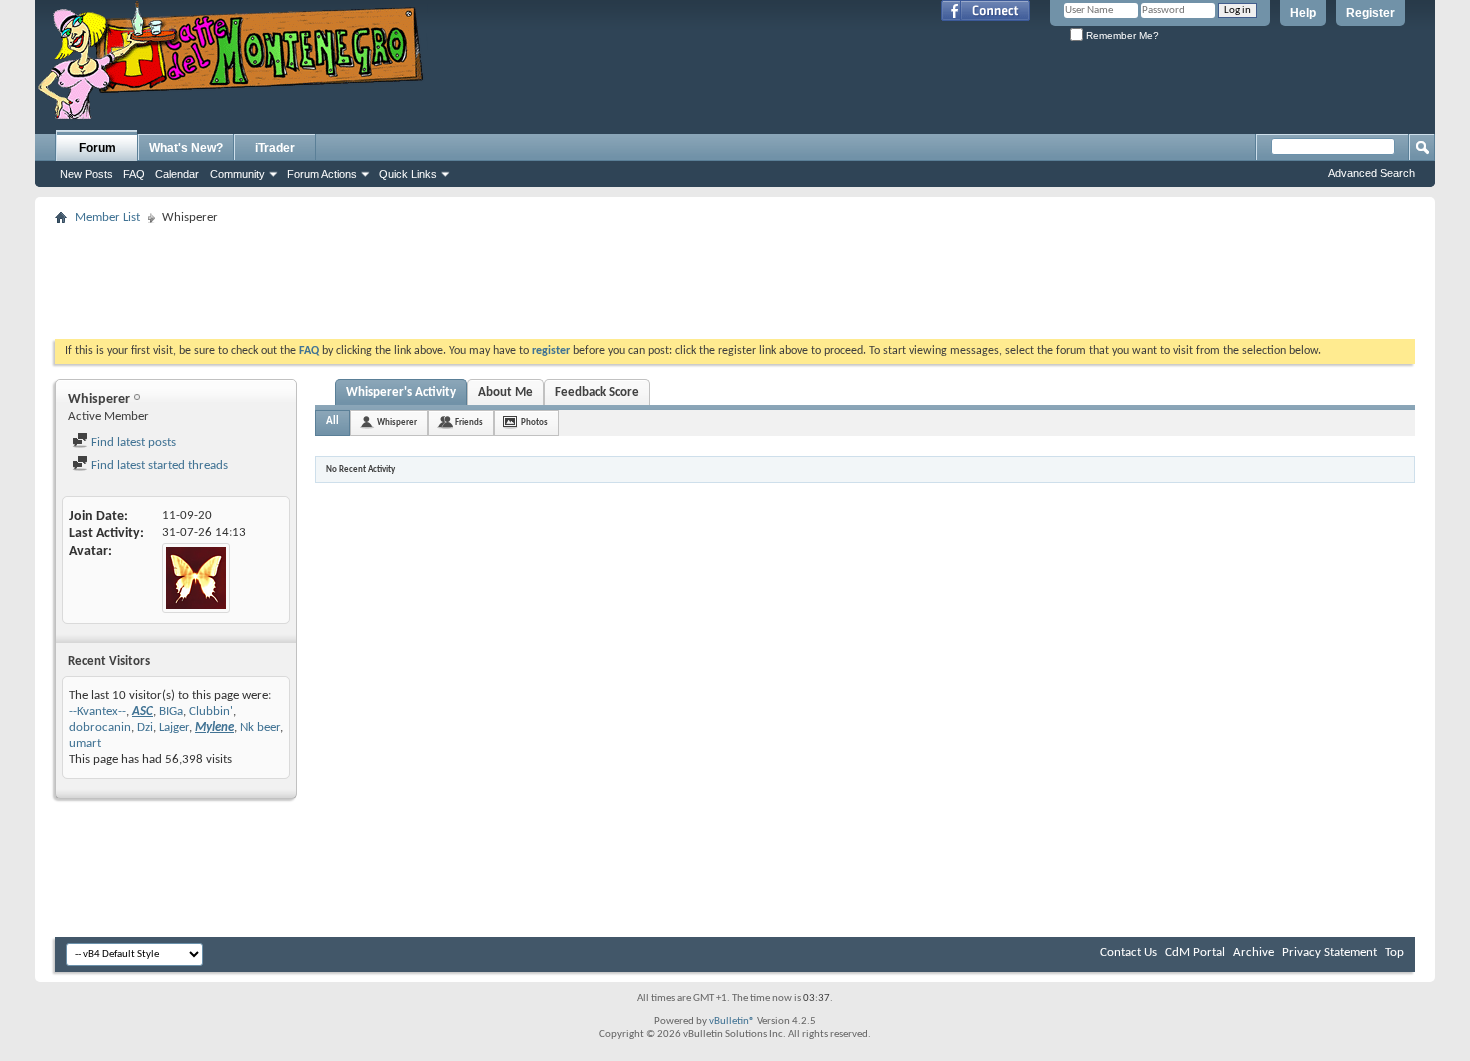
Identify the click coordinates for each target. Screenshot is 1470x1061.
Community (237, 174)
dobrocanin (100, 727)
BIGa (171, 711)
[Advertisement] (735, 276)
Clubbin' (211, 711)
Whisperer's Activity (401, 392)
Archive (1253, 952)
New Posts (86, 174)
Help (1303, 13)
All (332, 421)
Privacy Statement (1329, 952)
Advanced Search (1371, 173)
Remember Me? (1121, 35)
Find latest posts (132, 442)
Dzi (145, 727)
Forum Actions (322, 174)
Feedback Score (597, 392)
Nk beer (260, 727)
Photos (534, 422)
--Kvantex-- (97, 711)
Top (1394, 952)
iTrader (275, 148)
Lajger (174, 727)
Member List (107, 217)
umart (85, 743)
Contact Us (1128, 952)
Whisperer (397, 422)
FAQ (134, 174)
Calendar (177, 174)
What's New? (186, 148)
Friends (469, 422)
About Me (505, 392)
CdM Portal (1195, 952)
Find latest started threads (158, 465)
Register (1370, 13)
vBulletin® (732, 1021)
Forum (97, 148)
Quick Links (408, 174)
